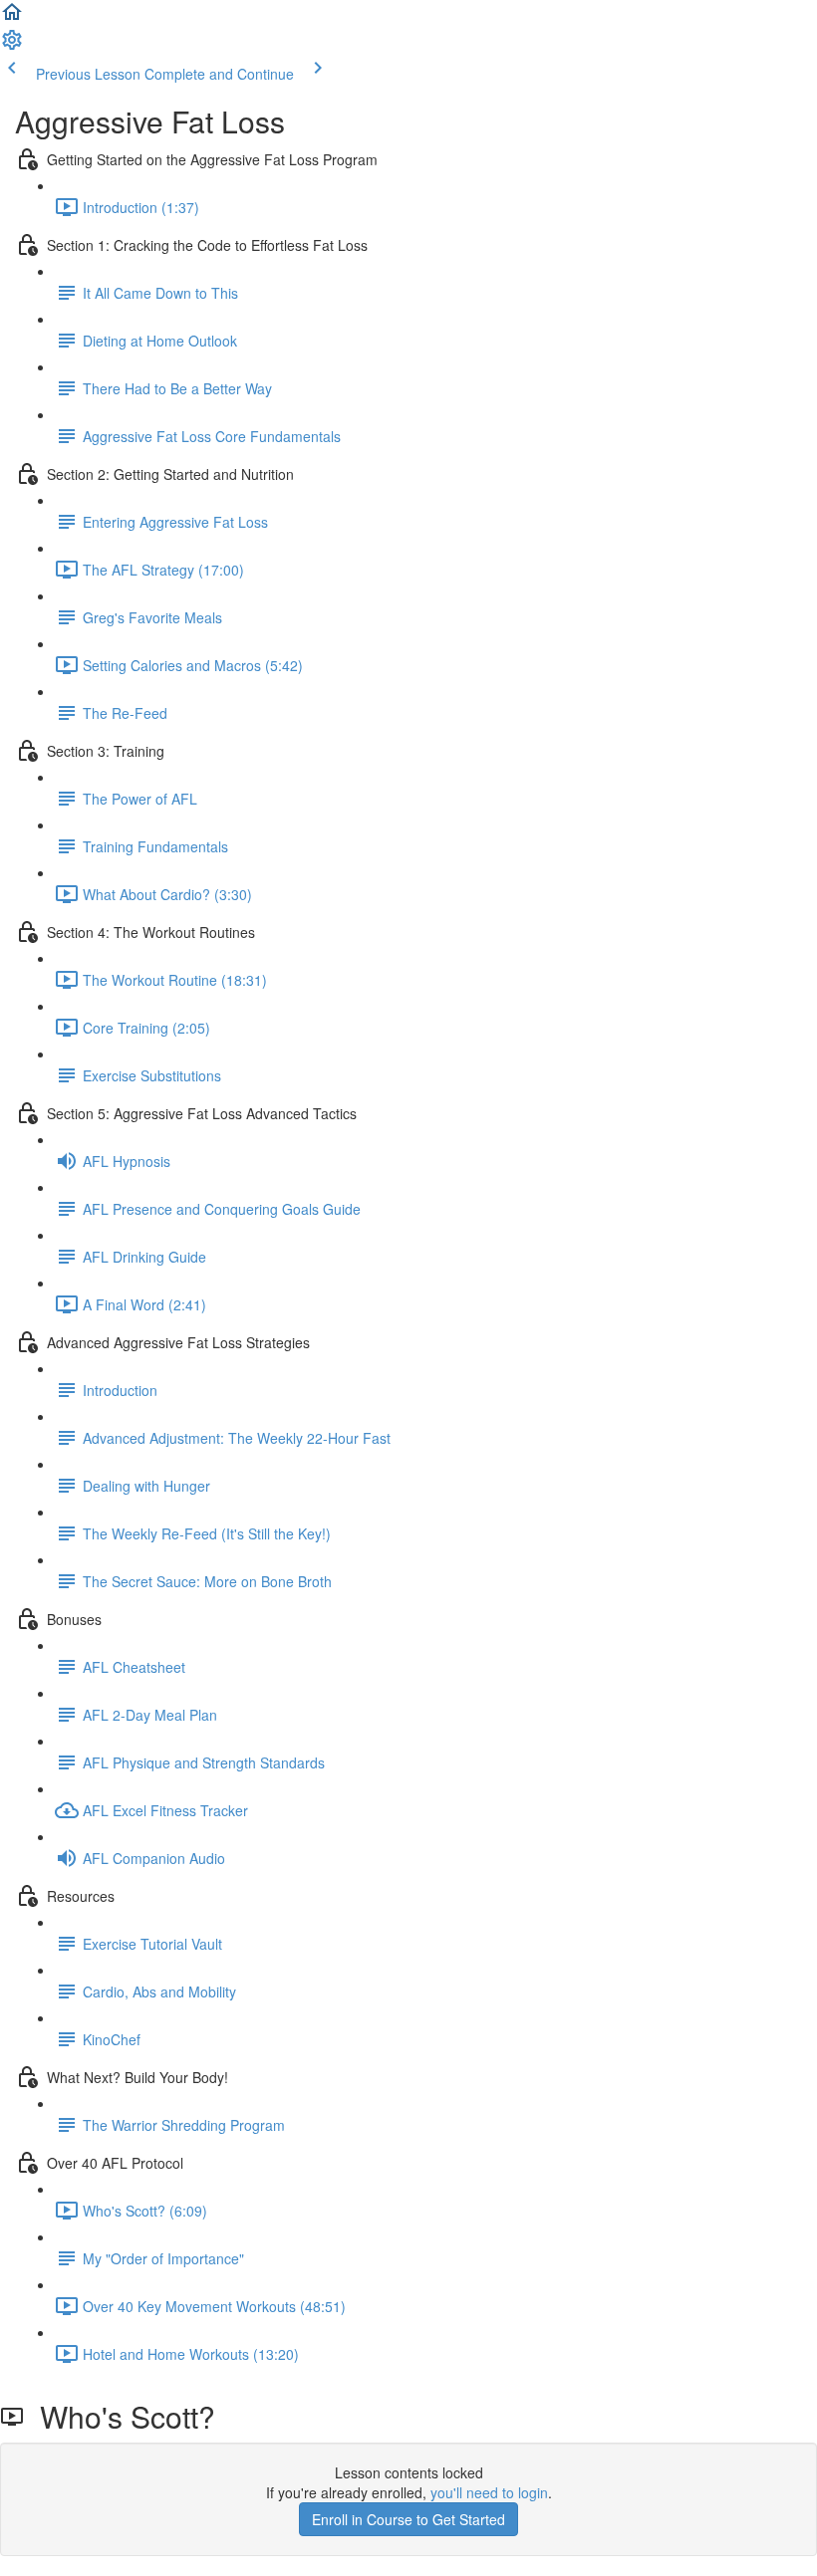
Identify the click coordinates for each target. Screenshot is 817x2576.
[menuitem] (12, 46)
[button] (12, 18)
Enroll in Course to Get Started (408, 2519)
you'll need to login (489, 2492)
